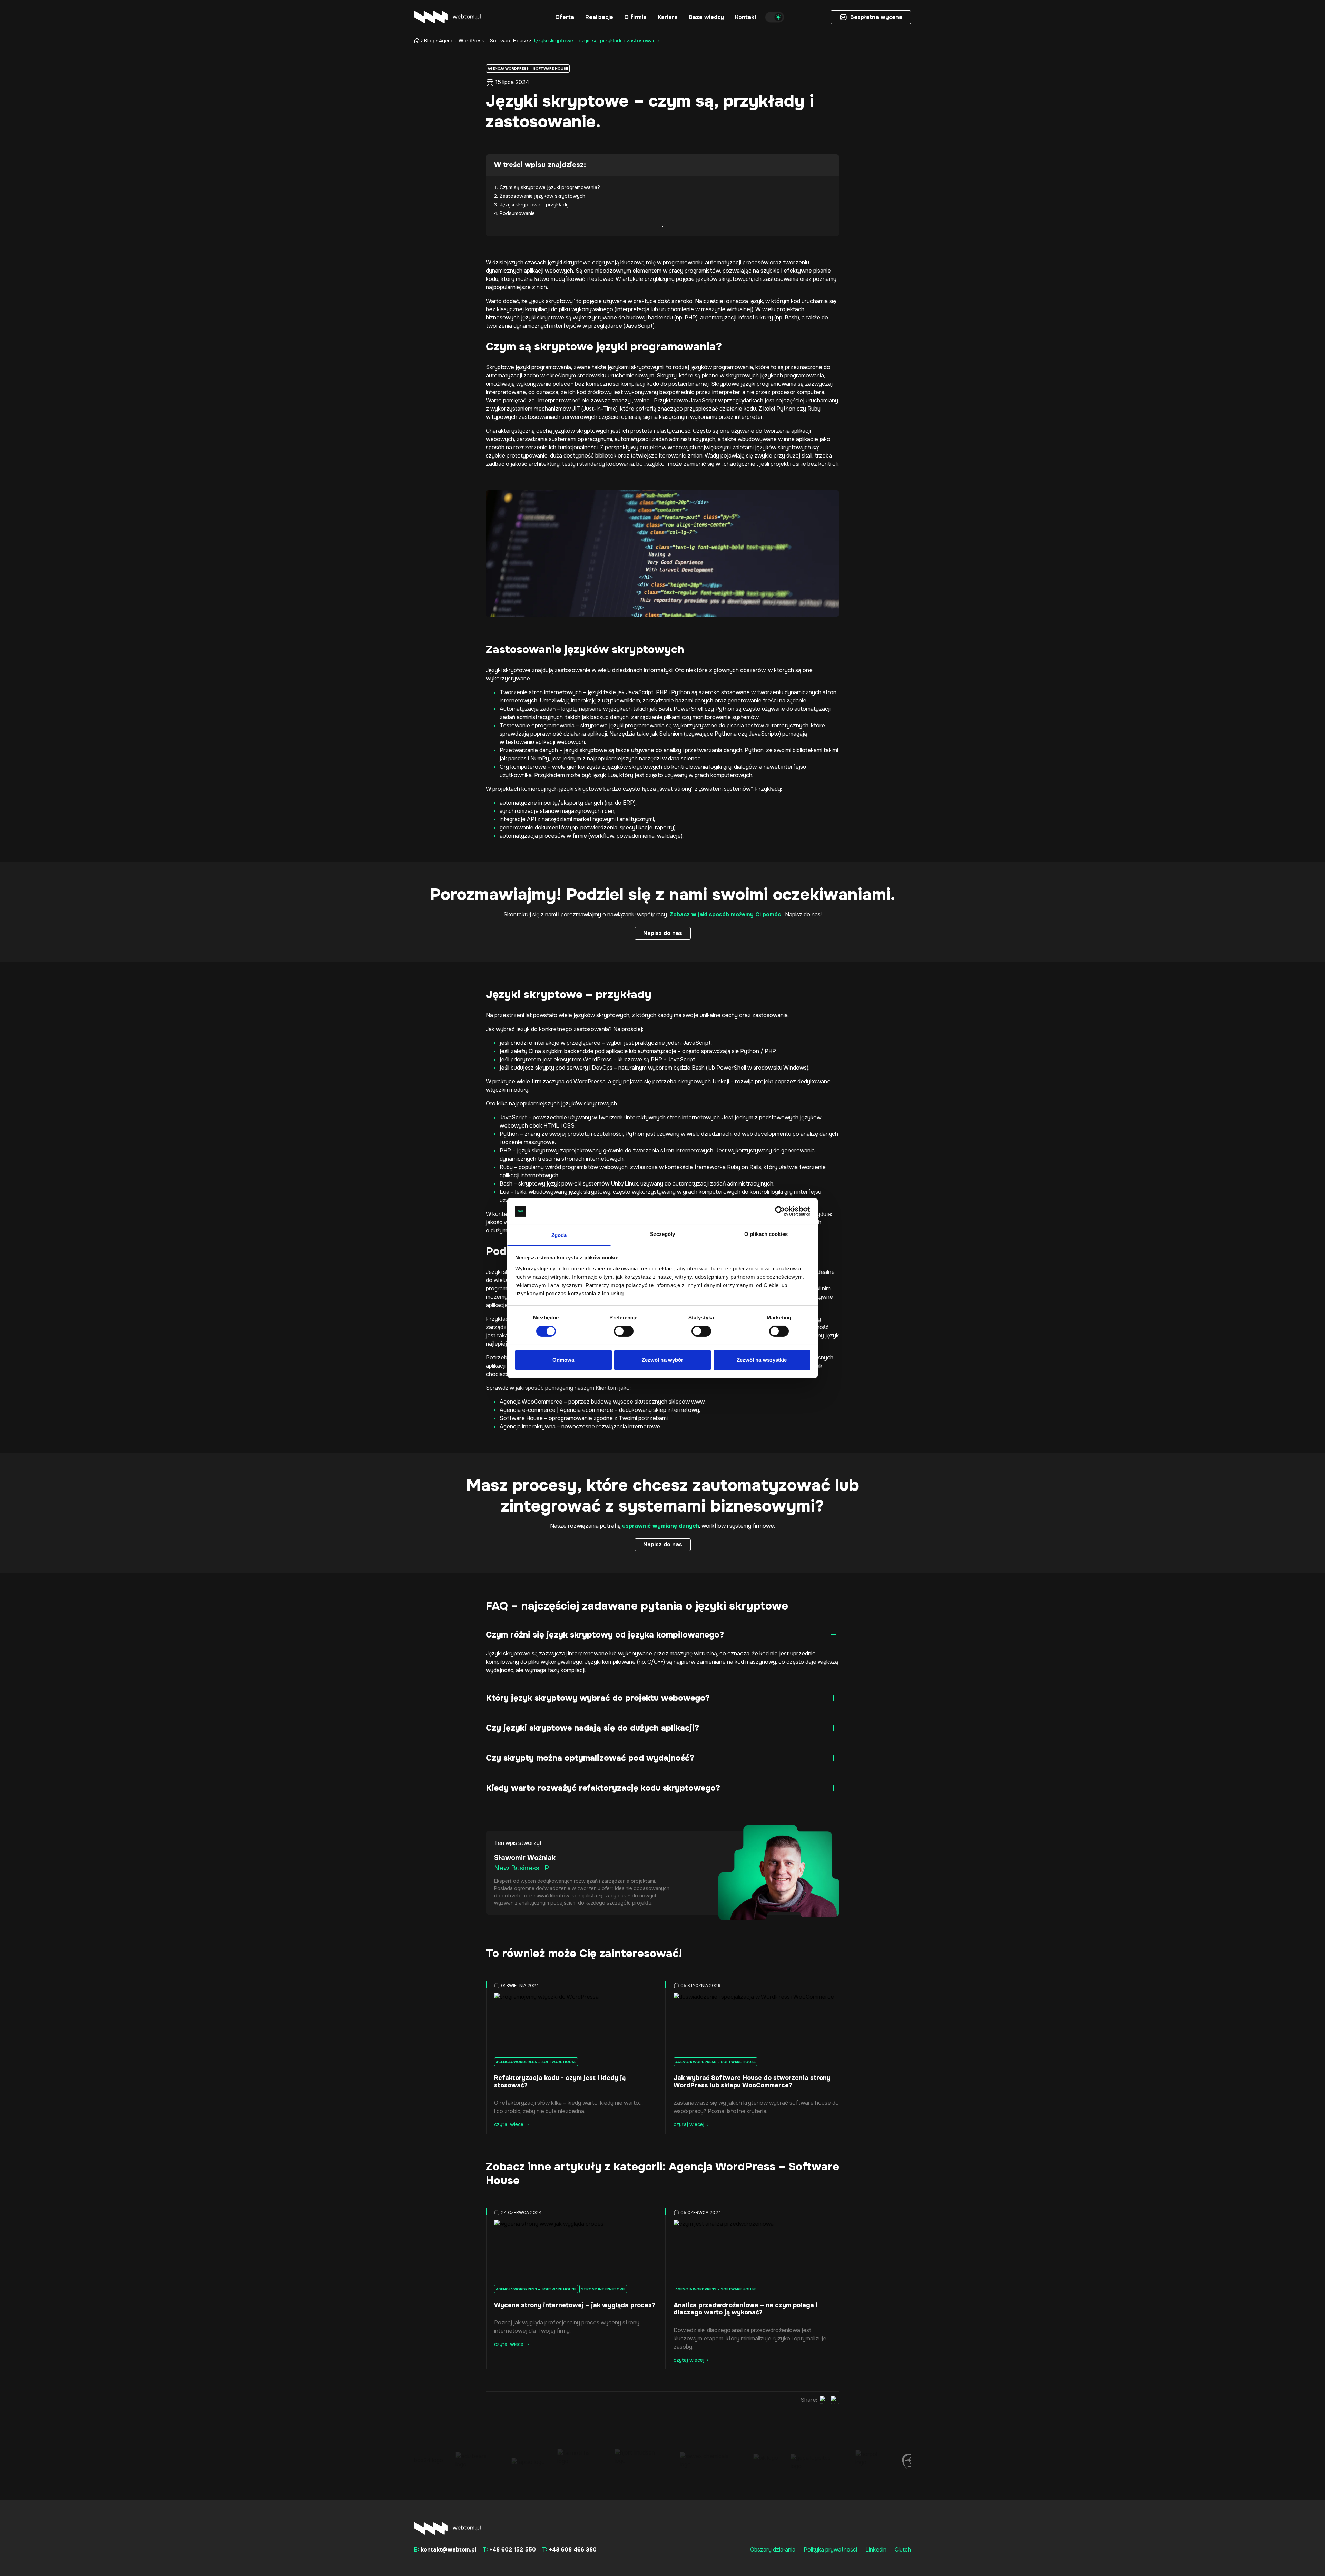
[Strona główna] (418, 41)
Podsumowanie (517, 213)
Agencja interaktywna (528, 1427)
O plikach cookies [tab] (766, 1234)
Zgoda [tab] (559, 1235)
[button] (565, 17)
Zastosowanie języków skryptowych (542, 196)
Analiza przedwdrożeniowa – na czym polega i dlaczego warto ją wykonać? (746, 2309)
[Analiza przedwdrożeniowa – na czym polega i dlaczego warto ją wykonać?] (752, 2250)
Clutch (903, 2550)
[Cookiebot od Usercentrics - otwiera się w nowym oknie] (780, 1211)
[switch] (624, 1331)
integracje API (518, 819)
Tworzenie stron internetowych (541, 692)
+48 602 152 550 (509, 2550)
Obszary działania (773, 2550)
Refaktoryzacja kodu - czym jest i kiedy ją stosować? (560, 2082)
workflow (602, 836)
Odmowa (563, 1360)
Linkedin (876, 2550)
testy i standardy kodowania (598, 464)
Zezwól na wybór (663, 1360)
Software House (521, 1418)
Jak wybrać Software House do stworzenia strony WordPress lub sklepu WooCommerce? (752, 2082)
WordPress (597, 1059)
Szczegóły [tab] (663, 1234)
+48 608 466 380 (569, 2550)
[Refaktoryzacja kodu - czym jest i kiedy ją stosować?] (573, 2023)
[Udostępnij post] (824, 2400)
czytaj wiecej (509, 2124)
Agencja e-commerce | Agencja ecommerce (556, 1410)
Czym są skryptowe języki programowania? (550, 187)
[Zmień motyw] (775, 17)
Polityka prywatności (830, 2550)
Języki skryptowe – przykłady (534, 205)
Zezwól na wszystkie (762, 1360)
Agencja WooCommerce (531, 1402)
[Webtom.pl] (447, 17)
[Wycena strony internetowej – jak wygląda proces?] (573, 2250)
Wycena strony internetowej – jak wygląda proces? (575, 2305)
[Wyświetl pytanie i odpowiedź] (834, 1635)
